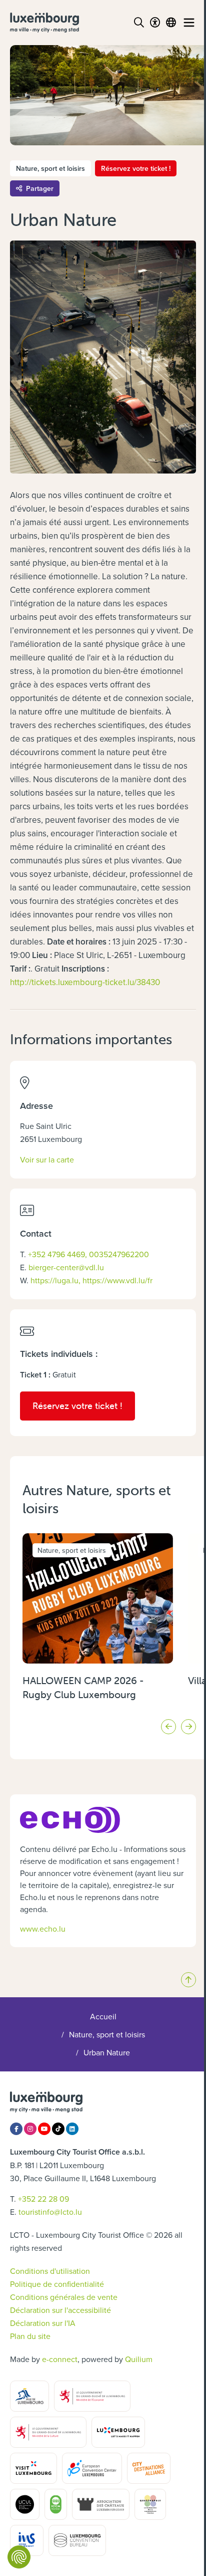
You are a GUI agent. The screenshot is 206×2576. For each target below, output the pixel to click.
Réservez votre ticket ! (136, 168)
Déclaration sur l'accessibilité (60, 2310)
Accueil (103, 2016)
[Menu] (189, 23)
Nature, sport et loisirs (107, 2034)
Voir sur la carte (47, 1159)
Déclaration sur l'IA (43, 2323)
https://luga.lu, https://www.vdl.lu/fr (91, 1280)
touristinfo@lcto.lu (50, 2212)
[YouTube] (44, 2129)
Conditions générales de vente (64, 2297)
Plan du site (30, 2336)
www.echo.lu (43, 1929)
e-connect (60, 2359)
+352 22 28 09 (43, 2199)
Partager (40, 188)
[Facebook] (16, 2129)
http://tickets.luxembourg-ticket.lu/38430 (85, 982)
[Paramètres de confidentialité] (19, 2557)
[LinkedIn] (72, 2129)
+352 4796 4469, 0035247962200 (88, 1254)
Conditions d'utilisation (50, 2271)
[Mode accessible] (155, 23)
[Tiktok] (58, 2129)
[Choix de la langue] (171, 23)
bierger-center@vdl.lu (66, 1267)
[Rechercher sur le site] (139, 23)
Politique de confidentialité (57, 2284)
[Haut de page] (188, 1980)
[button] (168, 1727)
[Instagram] (30, 2129)
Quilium (139, 2359)
